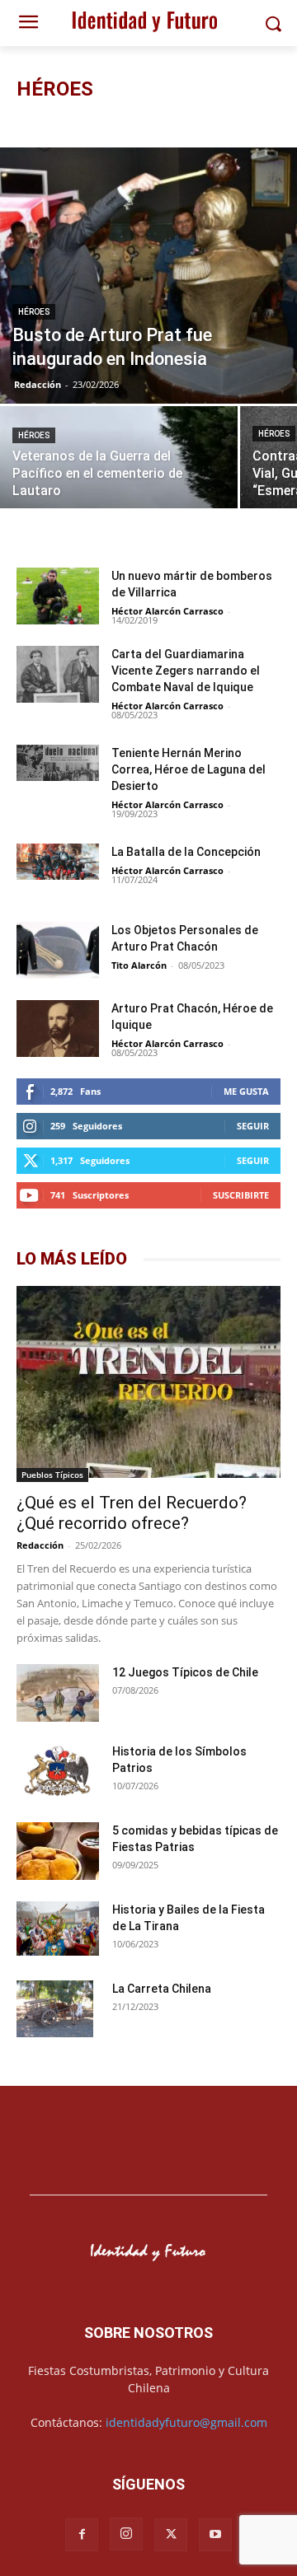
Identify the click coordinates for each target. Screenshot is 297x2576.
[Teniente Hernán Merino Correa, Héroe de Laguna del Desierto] (58, 762)
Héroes (238, 122)
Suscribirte (241, 1195)
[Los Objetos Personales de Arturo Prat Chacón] (58, 952)
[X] (171, 2535)
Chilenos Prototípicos (69, 122)
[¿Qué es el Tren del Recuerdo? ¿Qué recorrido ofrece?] (148, 1384)
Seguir (253, 1126)
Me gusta (246, 1091)
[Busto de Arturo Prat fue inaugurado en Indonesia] (148, 276)
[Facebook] (82, 2535)
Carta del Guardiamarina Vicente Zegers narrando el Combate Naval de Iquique (186, 671)
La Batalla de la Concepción (186, 852)
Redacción (38, 384)
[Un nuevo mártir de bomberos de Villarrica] (58, 596)
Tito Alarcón (139, 965)
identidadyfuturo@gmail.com (186, 2422)
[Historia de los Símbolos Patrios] (58, 1773)
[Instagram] (126, 2534)
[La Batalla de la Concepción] (58, 862)
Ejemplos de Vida (169, 122)
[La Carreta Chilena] (55, 2009)
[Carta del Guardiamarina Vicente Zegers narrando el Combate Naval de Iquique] (58, 676)
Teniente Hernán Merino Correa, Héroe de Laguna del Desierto (189, 769)
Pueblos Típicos (52, 1475)
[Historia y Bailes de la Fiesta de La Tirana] (58, 1931)
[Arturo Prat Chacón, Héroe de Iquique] (58, 1031)
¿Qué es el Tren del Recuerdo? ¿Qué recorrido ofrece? (132, 1513)
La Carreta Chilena (162, 1989)
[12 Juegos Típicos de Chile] (58, 1695)
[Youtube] (215, 2535)
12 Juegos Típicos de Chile (185, 1672)
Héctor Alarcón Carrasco (167, 611)
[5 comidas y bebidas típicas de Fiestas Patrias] (58, 1853)
